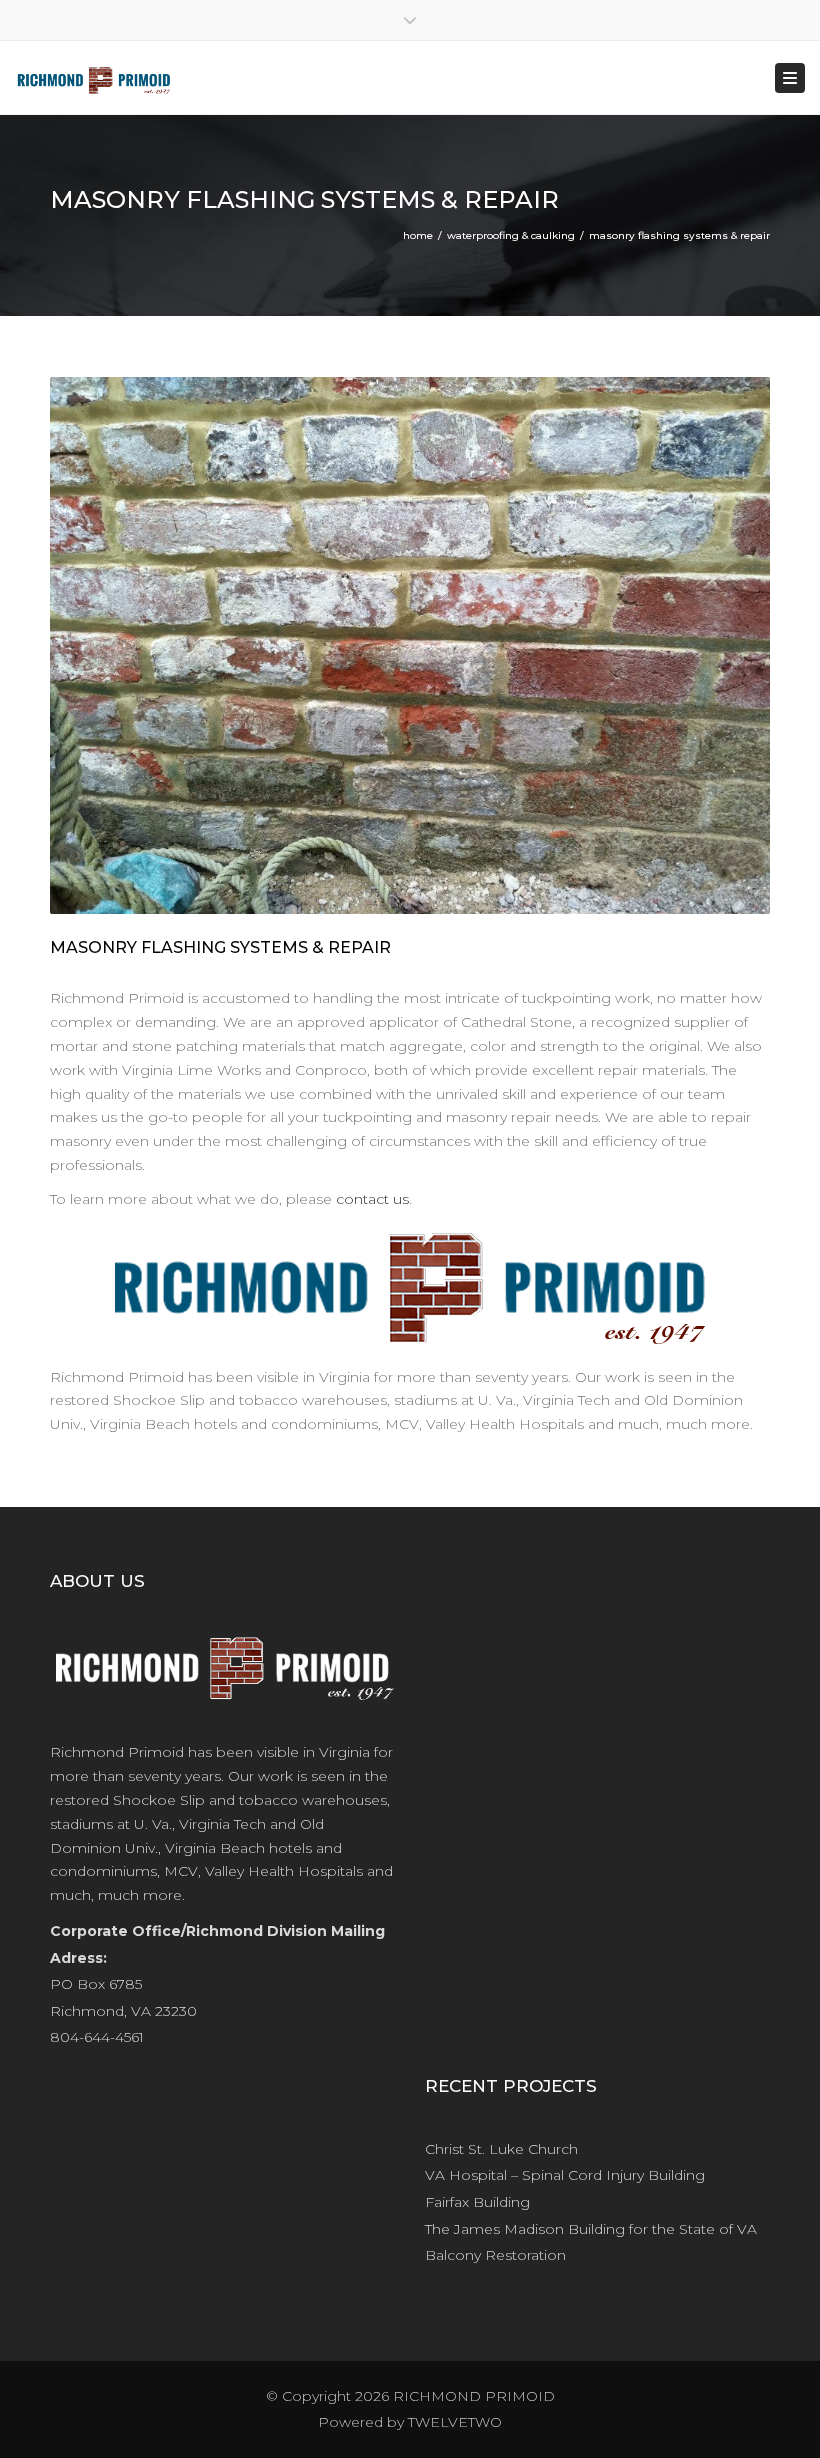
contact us (372, 1199)
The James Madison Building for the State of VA (591, 2229)
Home (418, 235)
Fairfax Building (477, 2202)
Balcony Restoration (495, 2255)
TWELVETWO (455, 2422)
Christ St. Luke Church (501, 2149)
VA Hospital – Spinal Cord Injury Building (565, 2175)
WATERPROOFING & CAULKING (511, 235)
